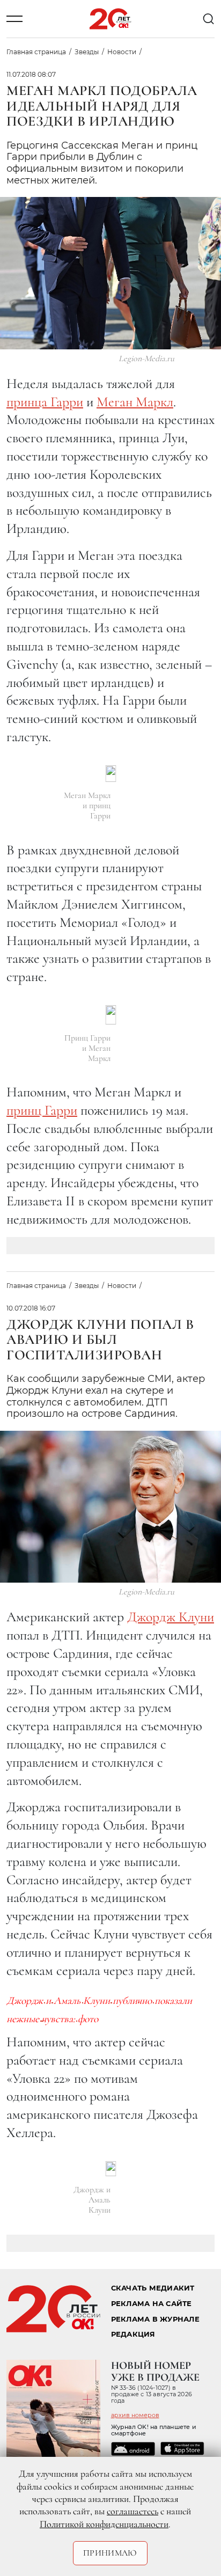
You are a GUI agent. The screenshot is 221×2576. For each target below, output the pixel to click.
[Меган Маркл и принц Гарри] (111, 774)
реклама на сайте (152, 2304)
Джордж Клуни (171, 1617)
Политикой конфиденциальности (104, 2524)
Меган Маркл (135, 402)
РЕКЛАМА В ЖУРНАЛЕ (155, 2319)
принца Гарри (45, 402)
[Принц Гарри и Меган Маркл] (111, 1015)
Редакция (133, 2334)
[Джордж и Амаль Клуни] (111, 2169)
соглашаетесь (132, 2511)
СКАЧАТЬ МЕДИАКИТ (153, 2288)
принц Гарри (42, 1110)
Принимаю (110, 2553)
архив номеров (135, 2415)
